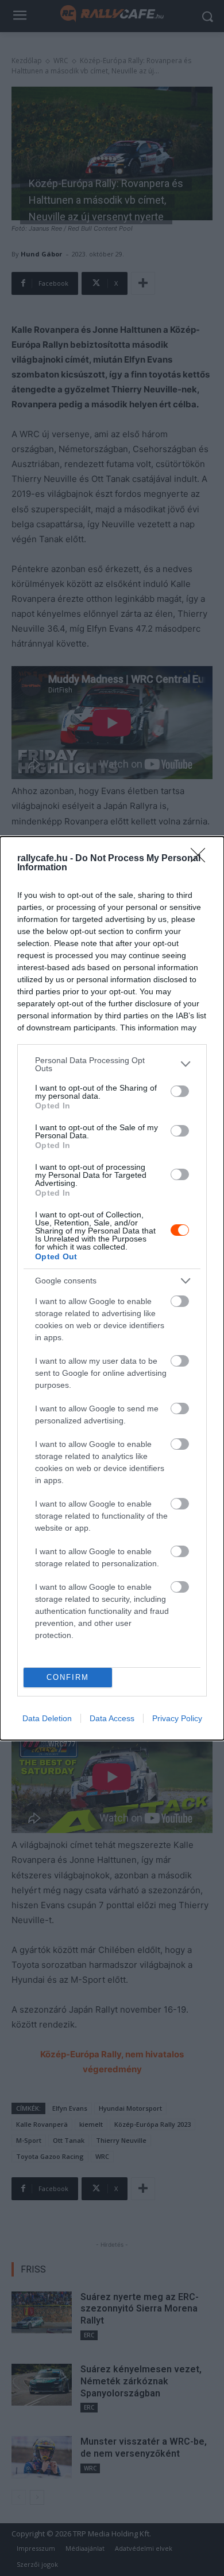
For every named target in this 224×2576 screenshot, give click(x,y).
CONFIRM (68, 1677)
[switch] (180, 1091)
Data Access (112, 1718)
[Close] (202, 859)
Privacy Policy (177, 1718)
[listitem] (112, 1064)
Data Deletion (47, 1718)
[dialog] (112, 1288)
